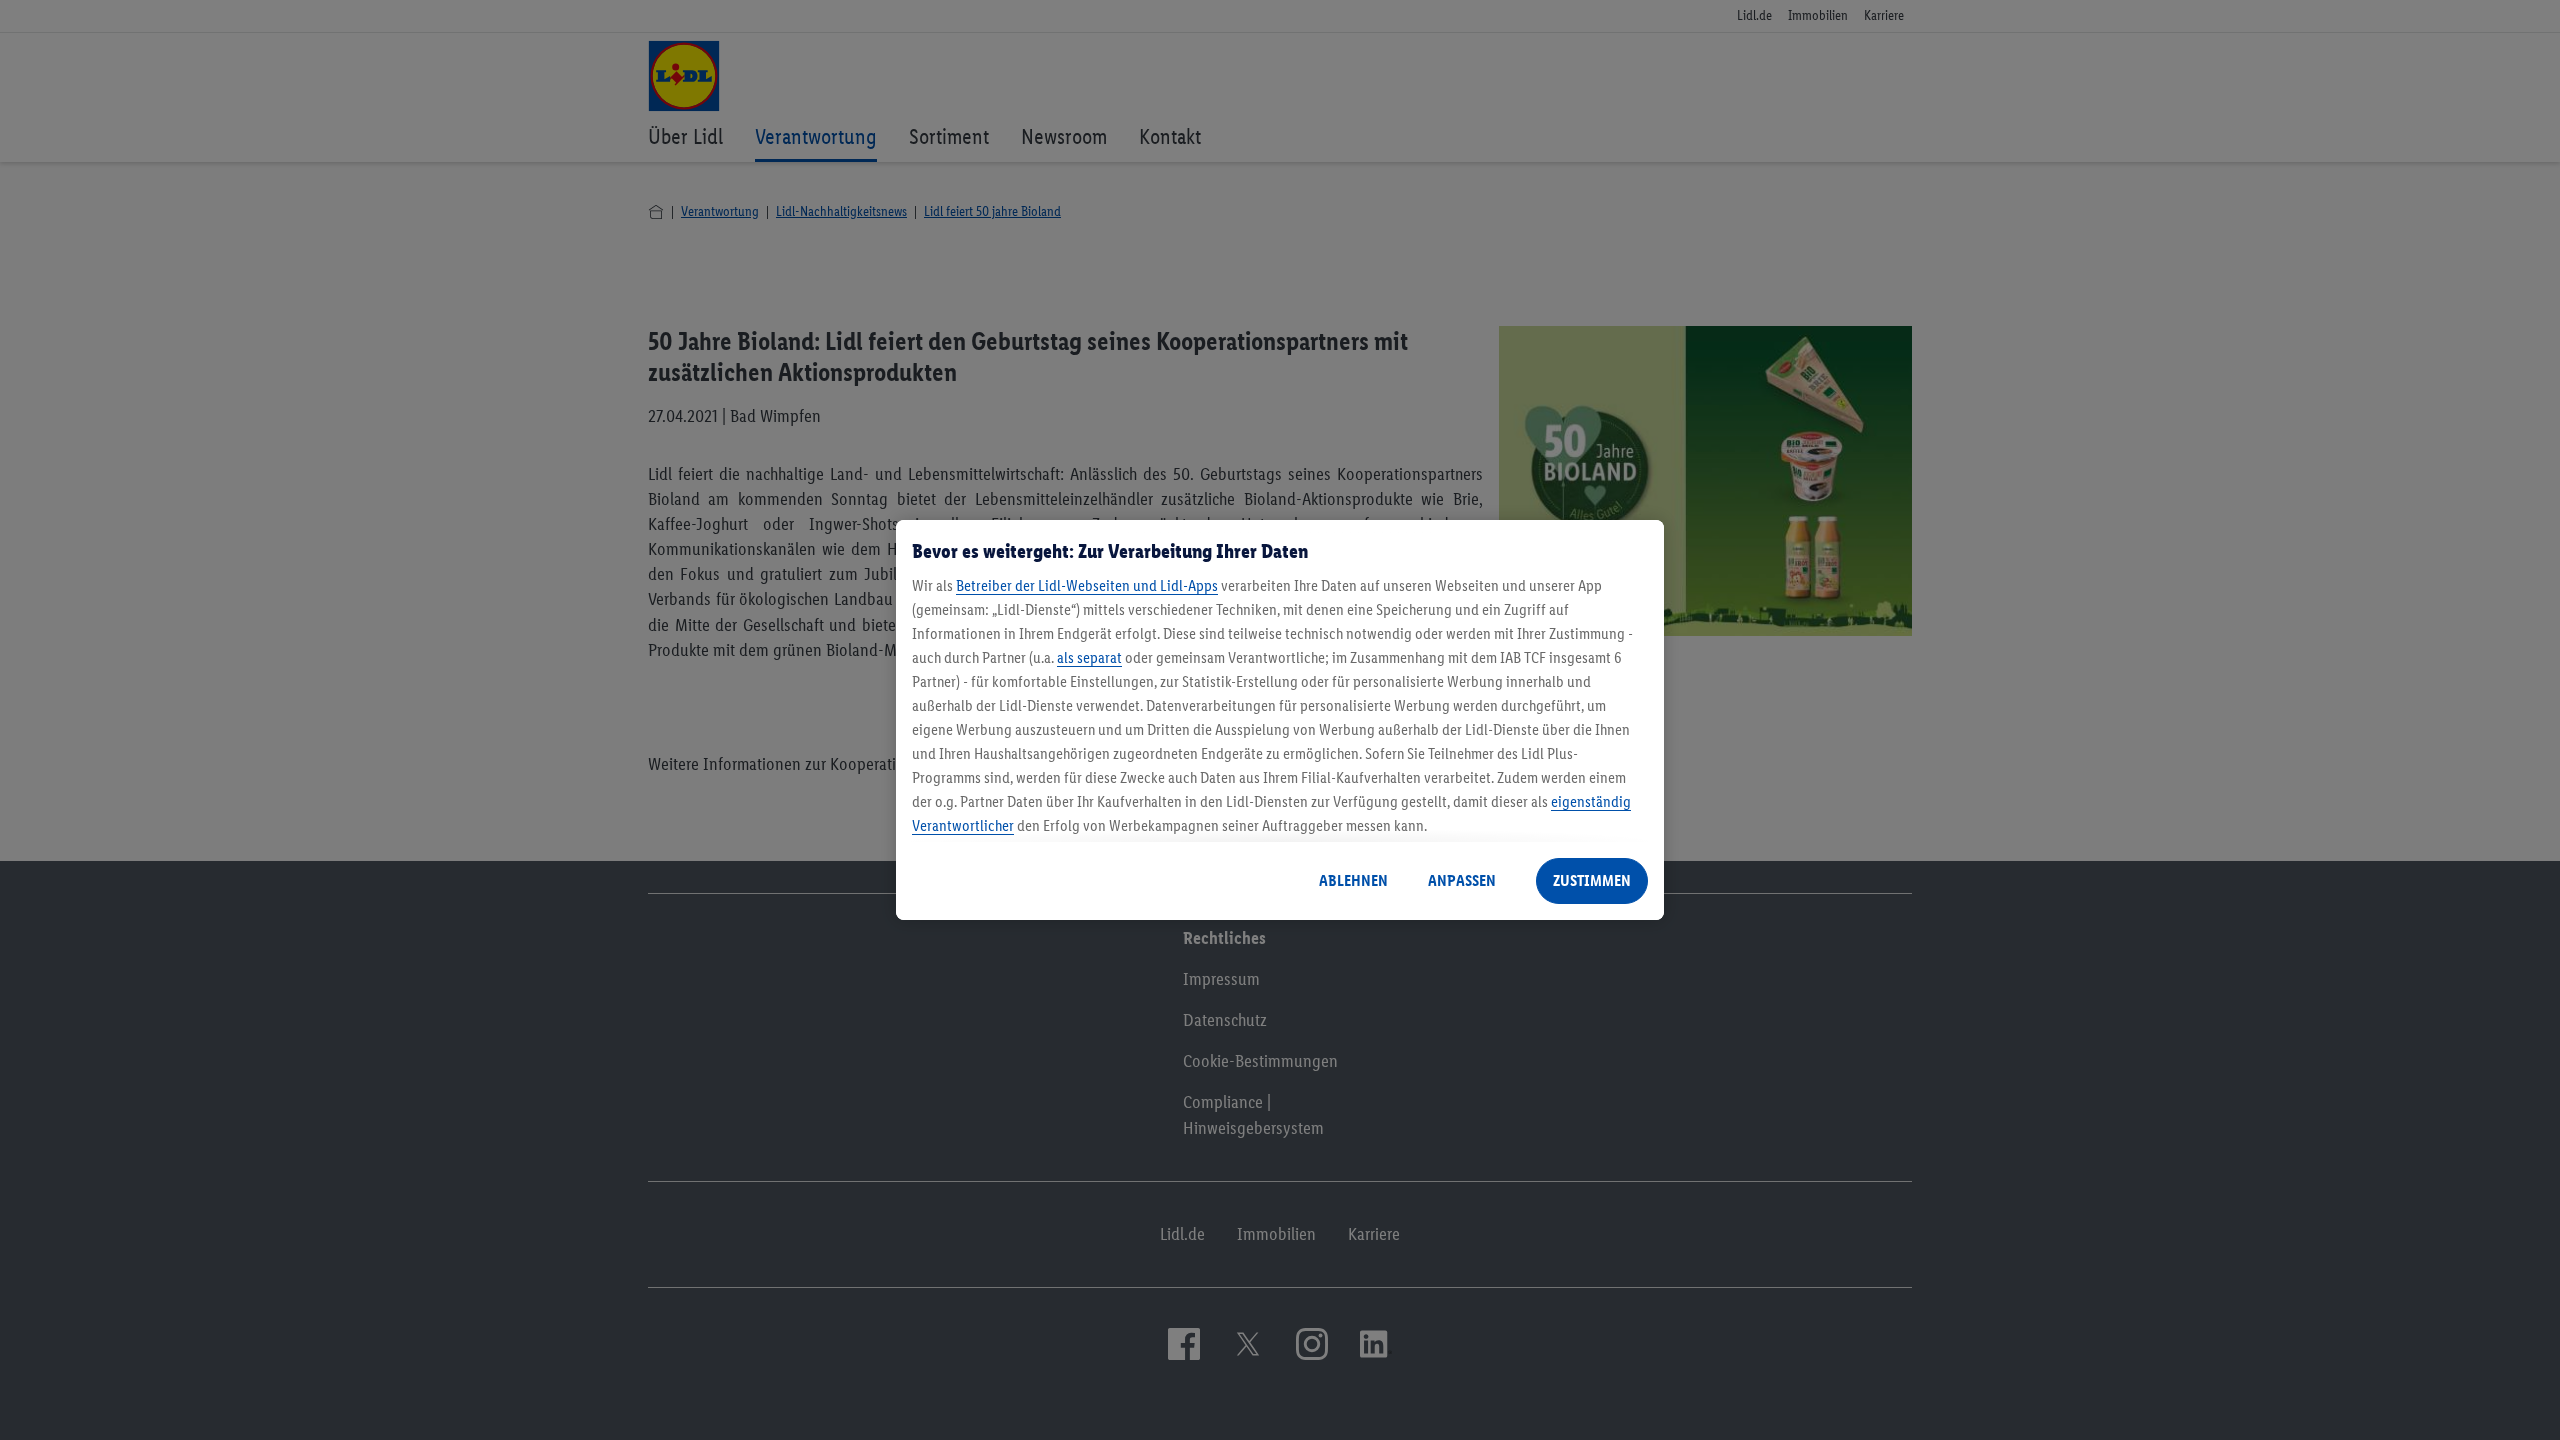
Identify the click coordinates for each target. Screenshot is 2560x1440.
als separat (1089, 657)
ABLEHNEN (1353, 880)
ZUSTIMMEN (1592, 880)
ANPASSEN (1462, 880)
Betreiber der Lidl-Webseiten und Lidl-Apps (1087, 585)
